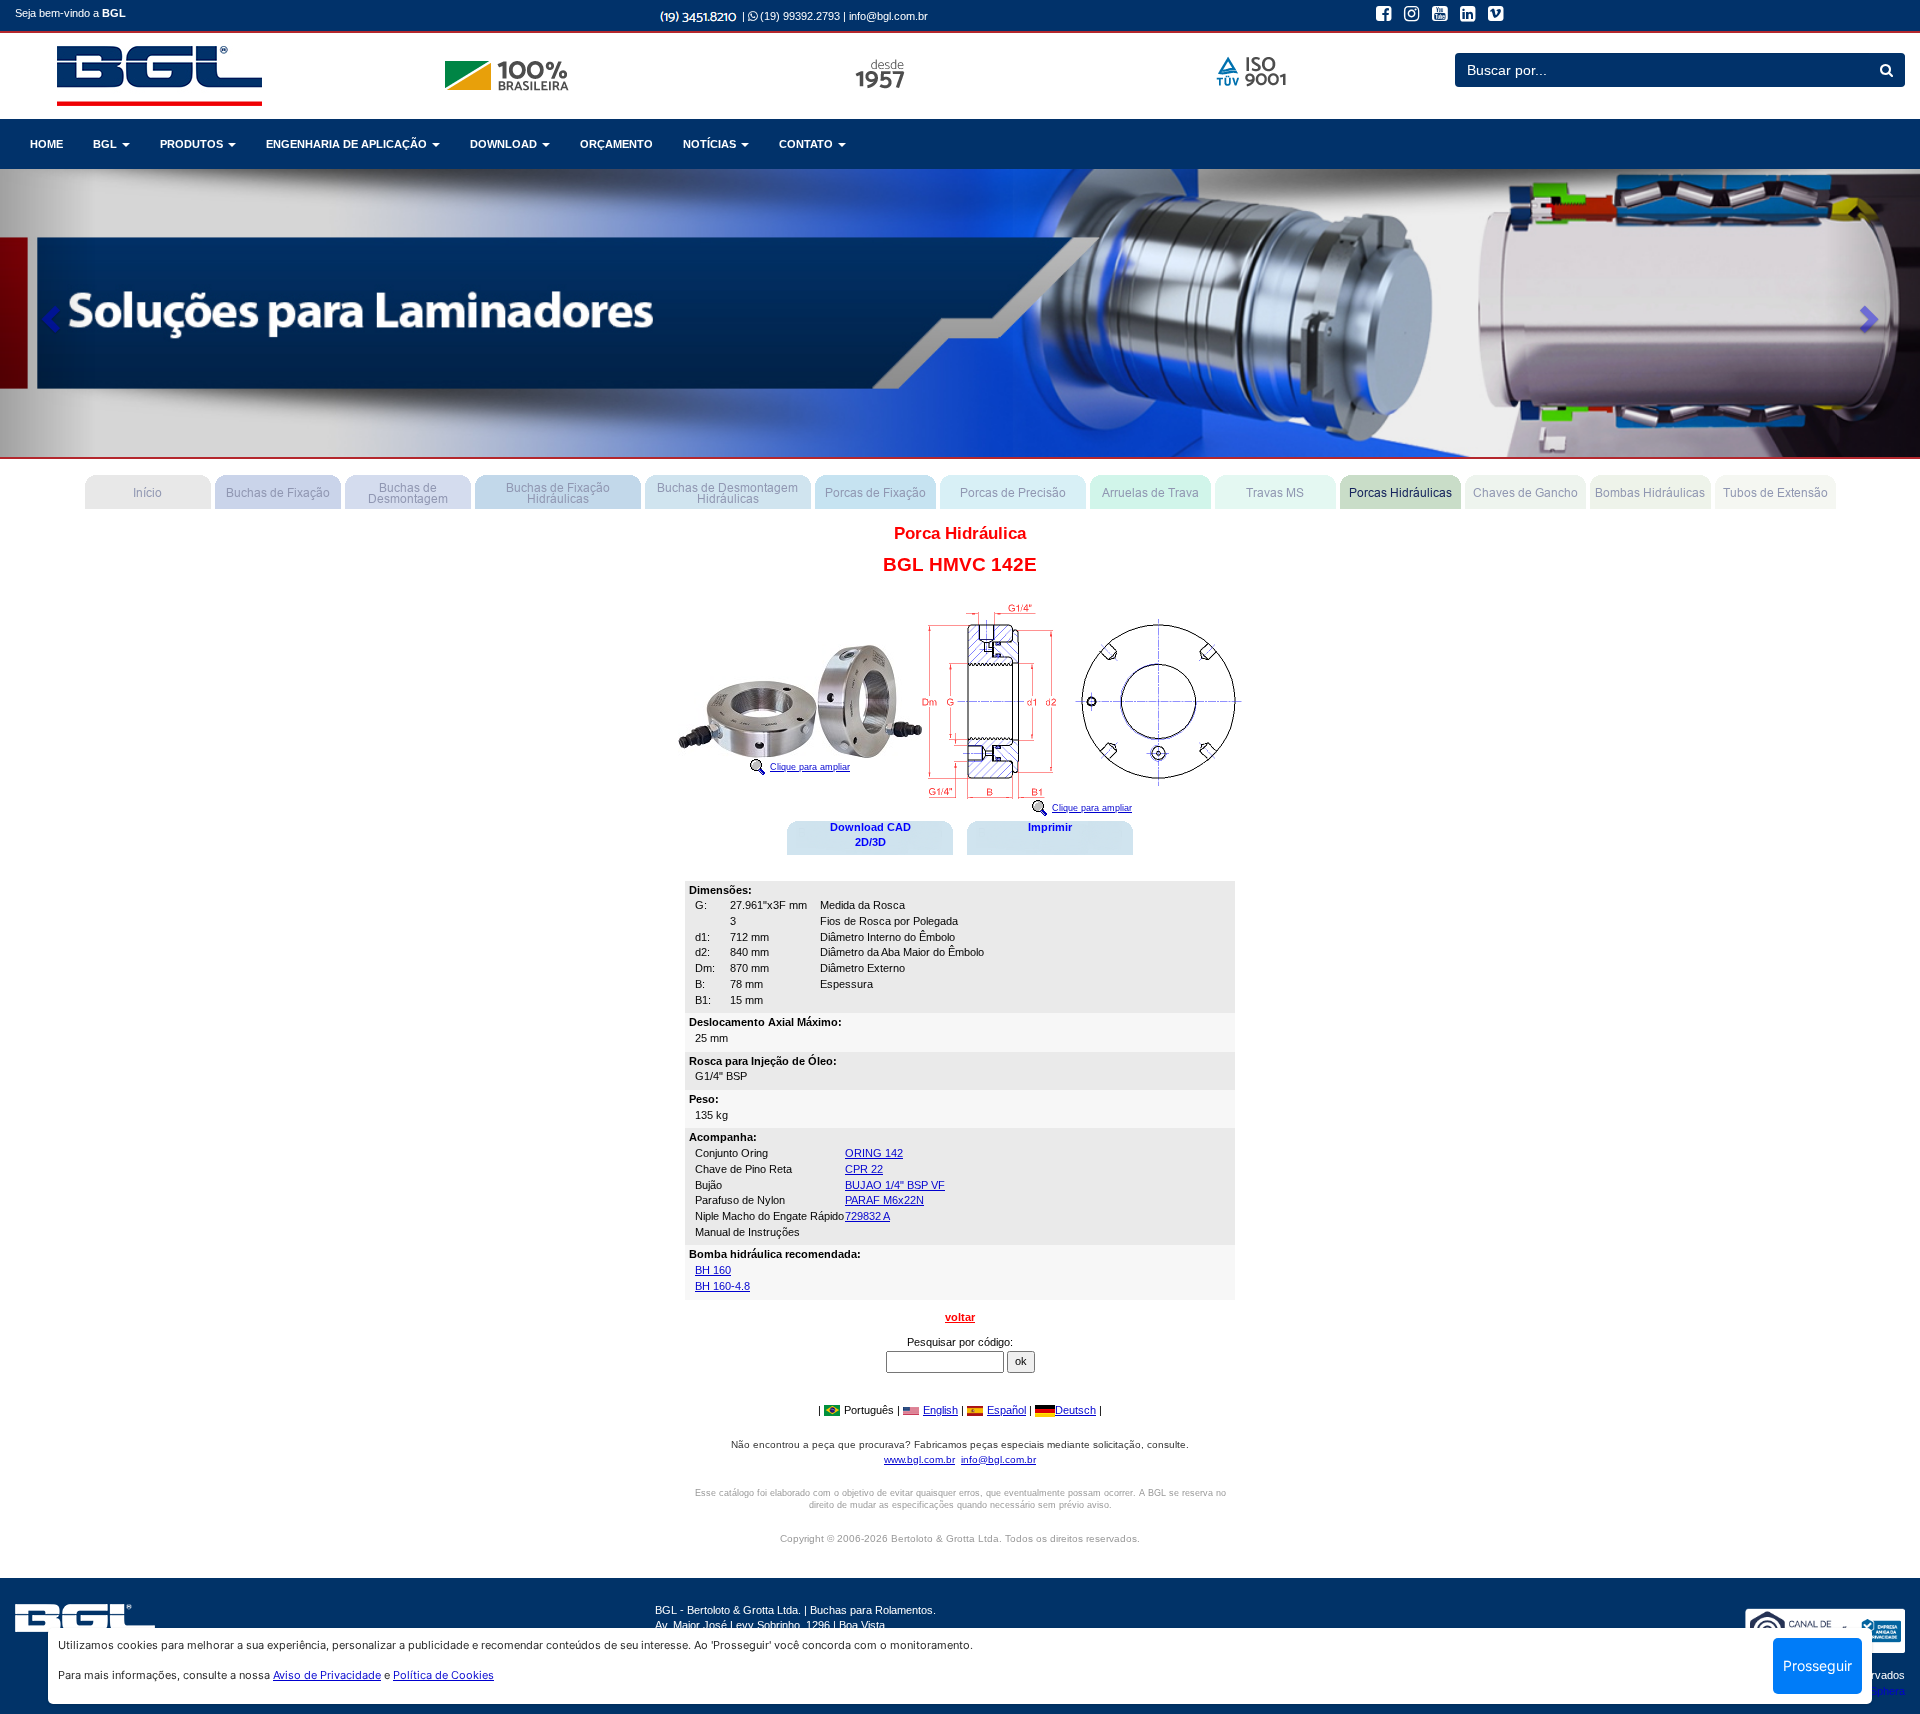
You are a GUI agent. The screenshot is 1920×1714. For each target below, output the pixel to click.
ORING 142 (874, 1153)
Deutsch (1075, 1410)
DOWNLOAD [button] (505, 144)
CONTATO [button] (807, 144)
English (940, 1410)
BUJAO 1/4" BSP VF (895, 1185)
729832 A (867, 1216)
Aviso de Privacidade (327, 1675)
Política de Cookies (443, 1675)
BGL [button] (106, 144)
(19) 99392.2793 (798, 16)
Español (1006, 1410)
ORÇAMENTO (616, 144)
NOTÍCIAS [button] (711, 144)
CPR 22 (864, 1169)
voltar (960, 1317)
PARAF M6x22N (884, 1200)
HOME (46, 144)
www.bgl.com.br (919, 1459)
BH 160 (713, 1270)
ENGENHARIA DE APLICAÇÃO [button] (348, 144)
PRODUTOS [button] (193, 144)
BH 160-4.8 (722, 1286)
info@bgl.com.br (888, 16)
